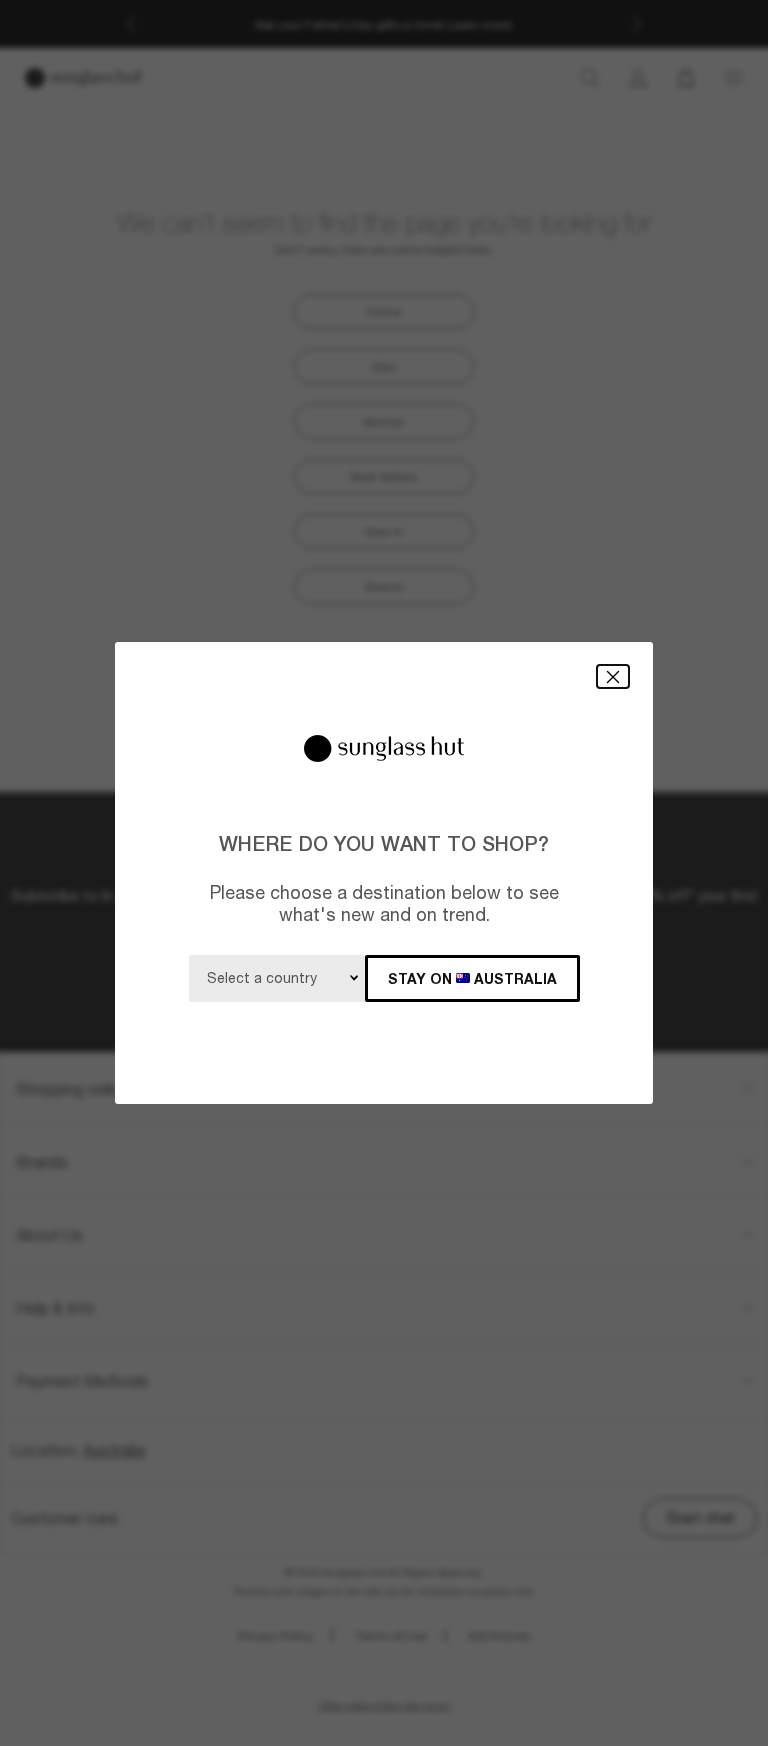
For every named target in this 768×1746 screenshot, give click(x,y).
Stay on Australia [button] (472, 978)
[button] (613, 676)
